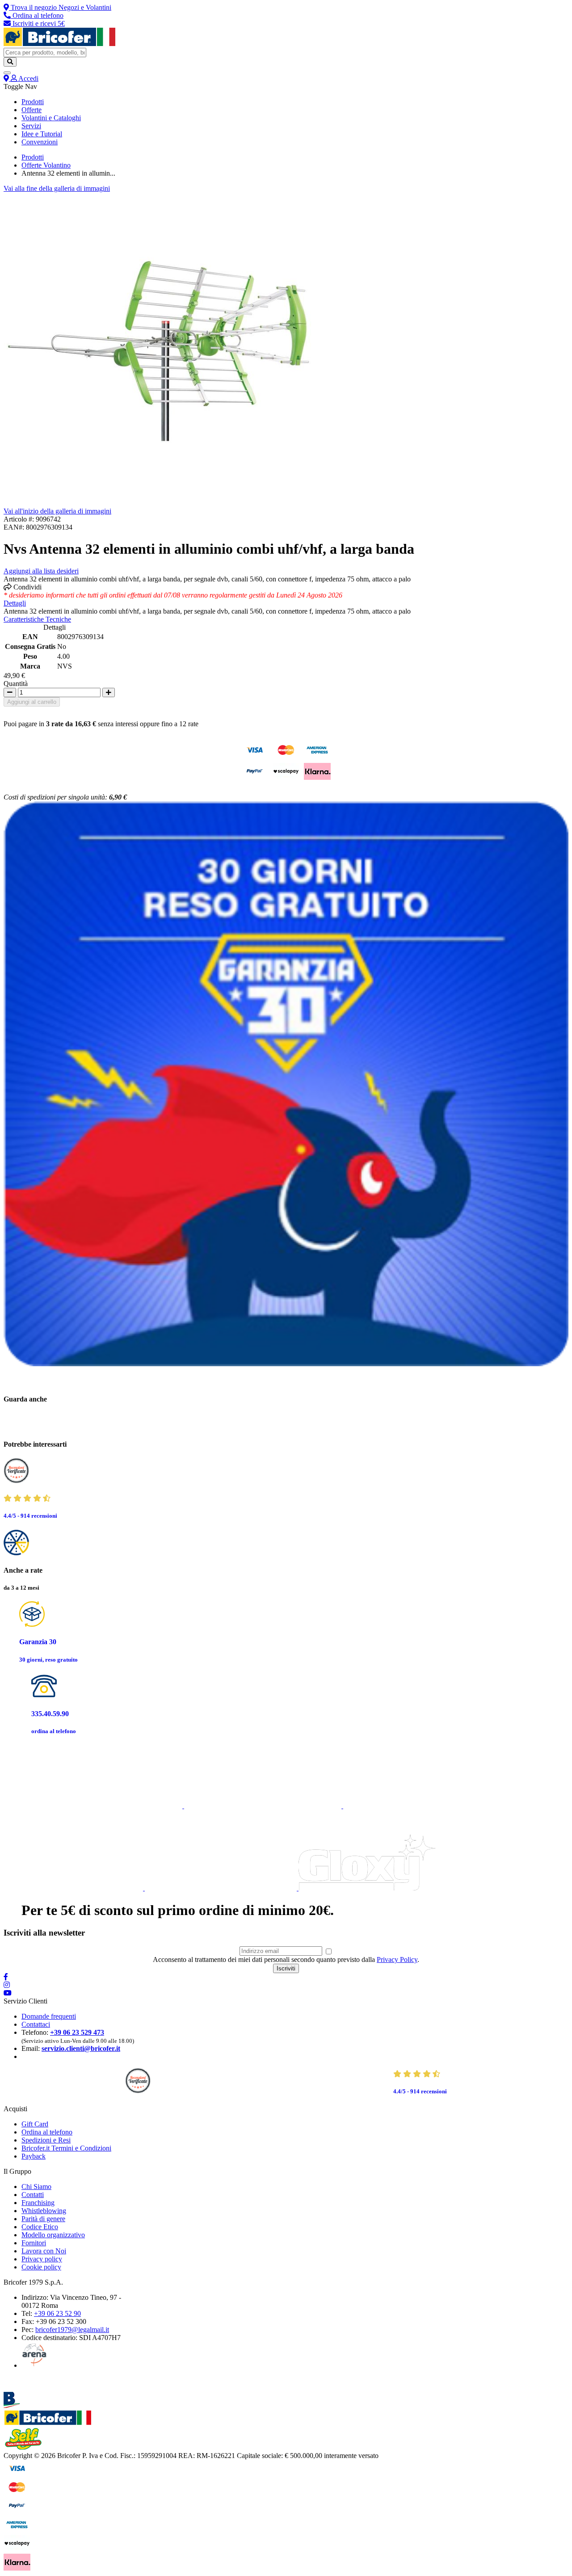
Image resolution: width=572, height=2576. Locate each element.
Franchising (38, 2203)
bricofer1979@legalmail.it (72, 2330)
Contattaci (36, 2024)
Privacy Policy (397, 1959)
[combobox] (45, 53)
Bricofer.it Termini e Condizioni (66, 2148)
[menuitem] (33, 102)
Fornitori (34, 2243)
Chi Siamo (36, 2187)
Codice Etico (40, 2227)
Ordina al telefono (47, 2132)
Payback (34, 2156)
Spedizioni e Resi (46, 2140)
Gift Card (35, 2124)
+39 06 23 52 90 (57, 2313)
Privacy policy (42, 2259)
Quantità (16, 684)
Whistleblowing (44, 2211)
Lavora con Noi (44, 2251)
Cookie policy (41, 2267)
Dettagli (15, 603)
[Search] (10, 62)
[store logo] (59, 44)
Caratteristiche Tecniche (37, 619)
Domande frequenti (49, 2016)
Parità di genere (43, 2219)
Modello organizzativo (53, 2235)
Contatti (33, 2195)
